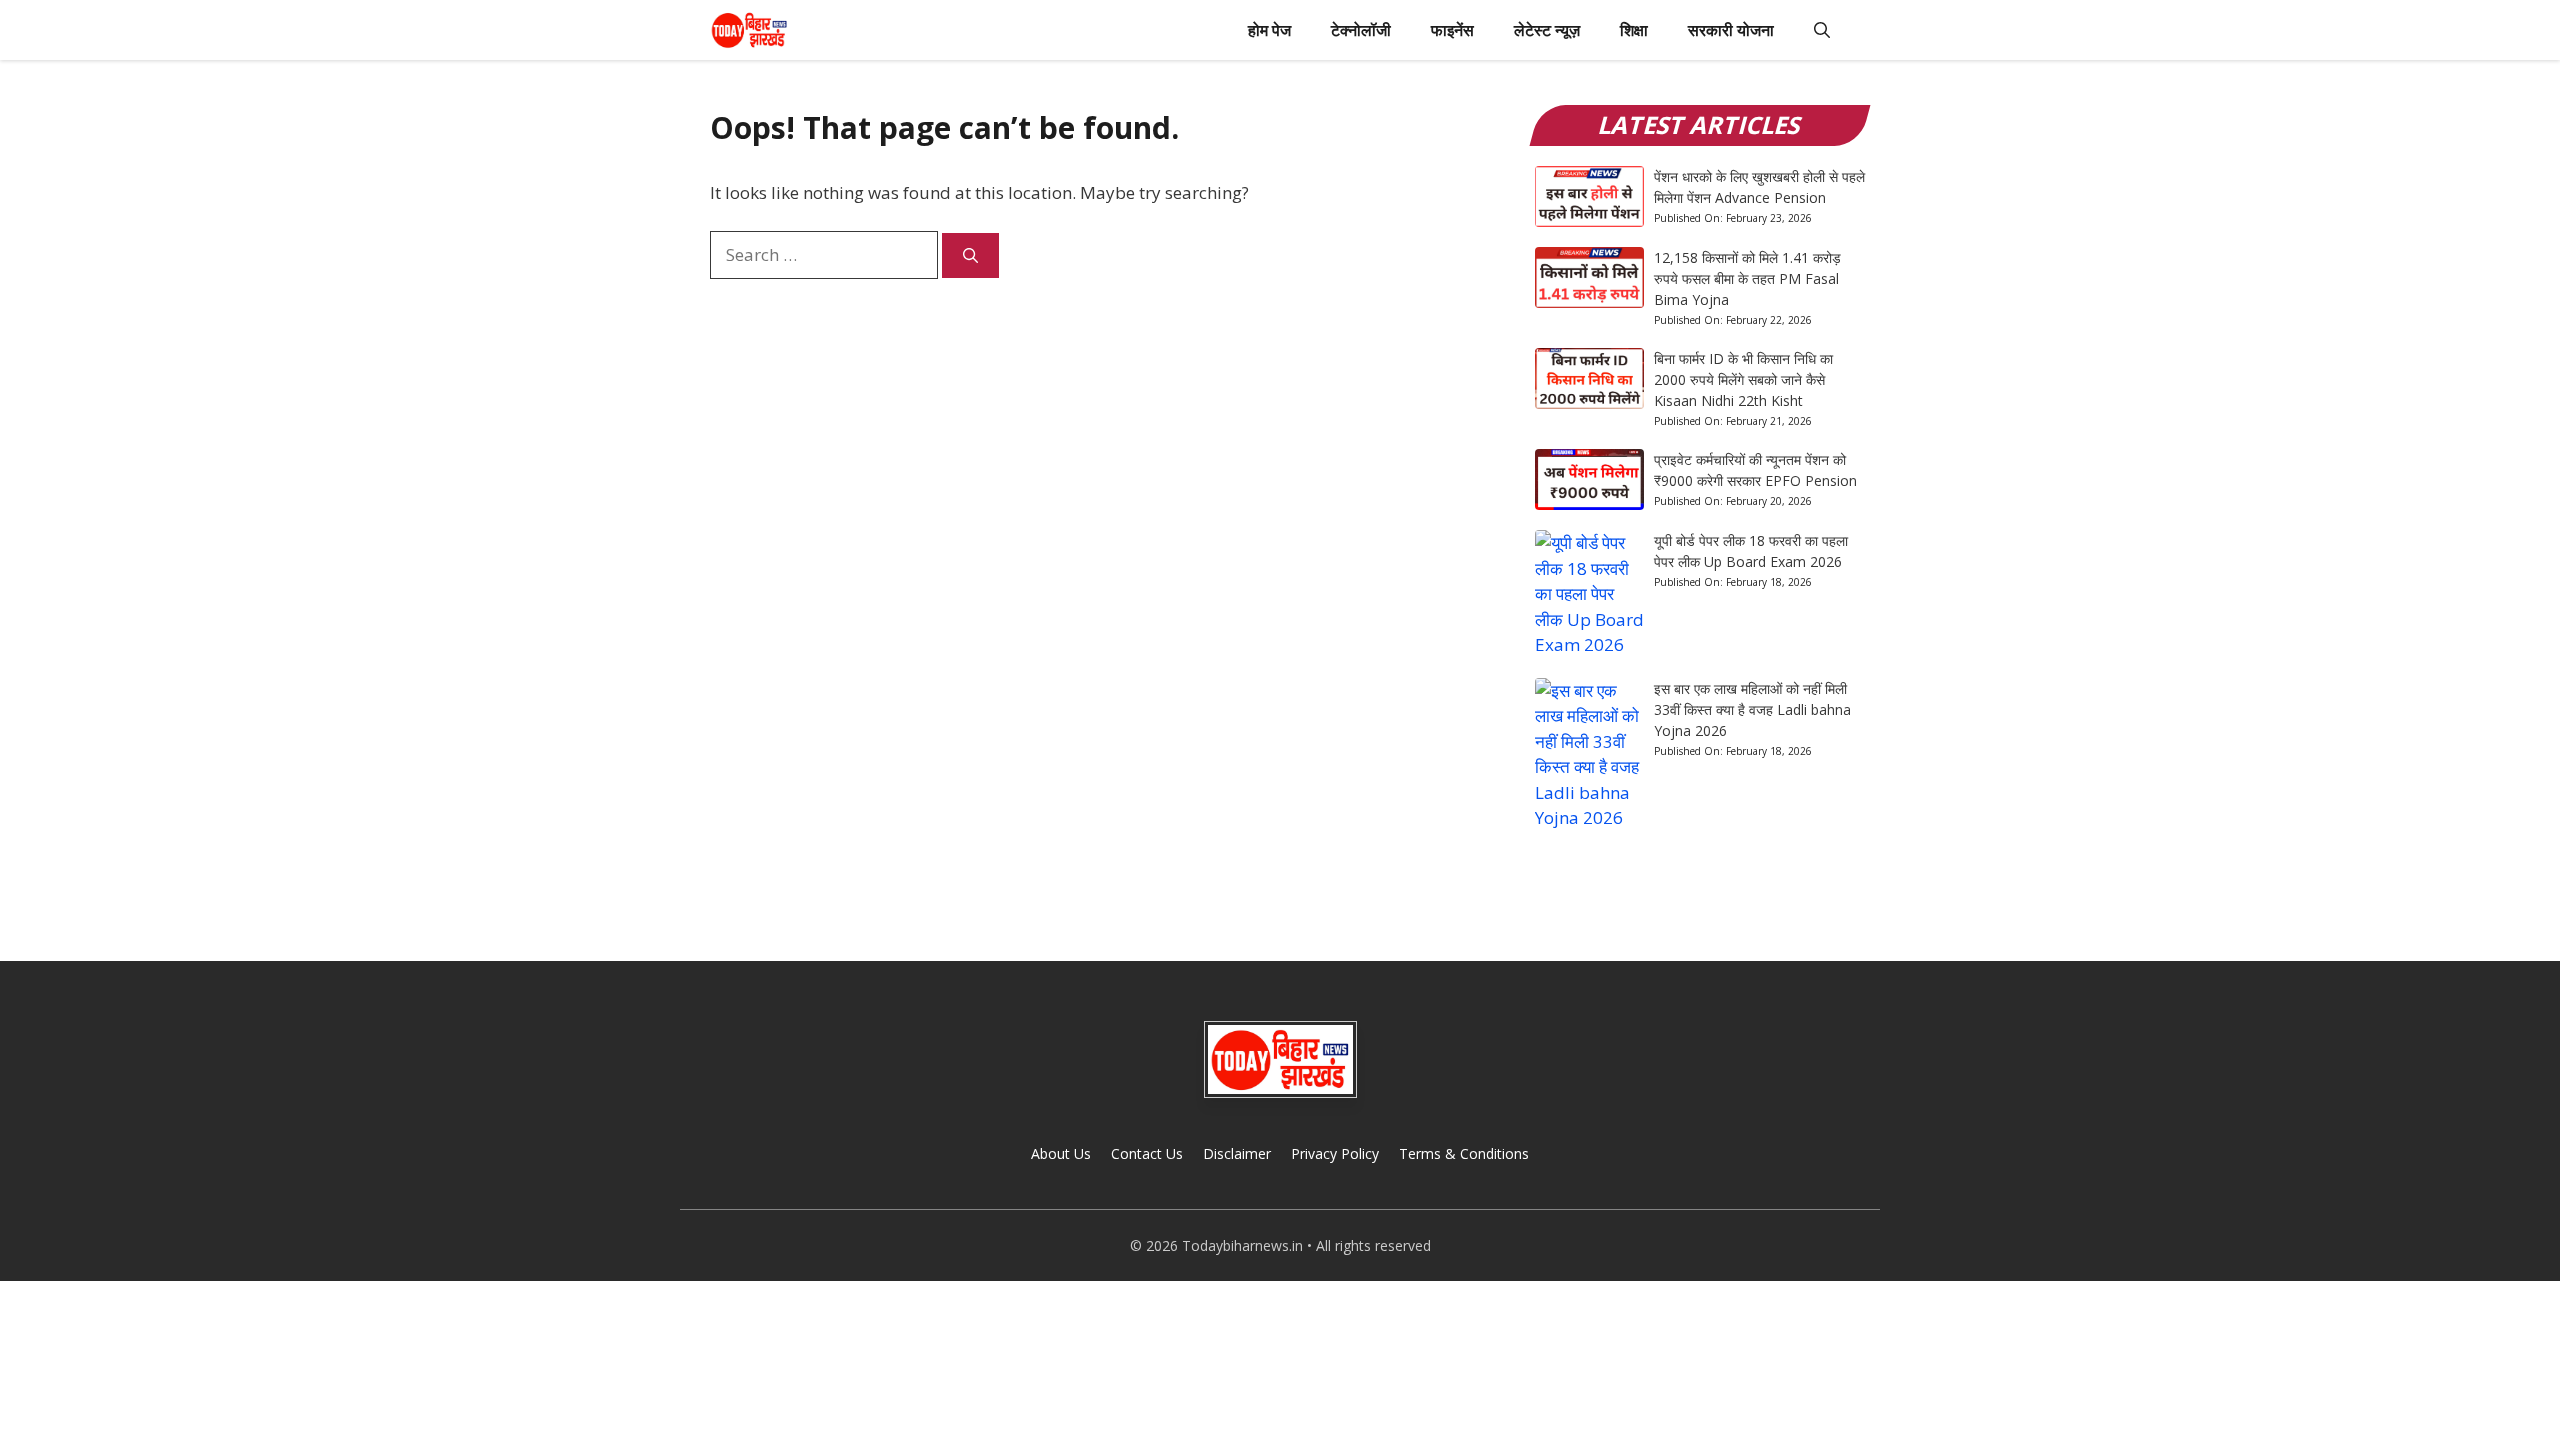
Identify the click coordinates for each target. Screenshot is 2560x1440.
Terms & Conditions (1464, 1153)
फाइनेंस (1452, 30)
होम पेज (1269, 30)
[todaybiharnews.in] (749, 30)
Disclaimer (1237, 1153)
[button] (1822, 30)
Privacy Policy (1335, 1153)
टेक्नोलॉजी (1361, 30)
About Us (1061, 1153)
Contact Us (1147, 1153)
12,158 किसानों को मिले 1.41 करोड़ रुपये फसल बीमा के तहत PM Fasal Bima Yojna (1747, 278)
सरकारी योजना (1731, 30)
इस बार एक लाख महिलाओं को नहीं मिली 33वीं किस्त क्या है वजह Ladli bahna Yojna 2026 (1752, 709)
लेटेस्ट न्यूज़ (1547, 30)
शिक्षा (1634, 30)
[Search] (970, 255)
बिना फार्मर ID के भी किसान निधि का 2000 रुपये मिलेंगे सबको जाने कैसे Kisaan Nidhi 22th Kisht (1743, 379)
